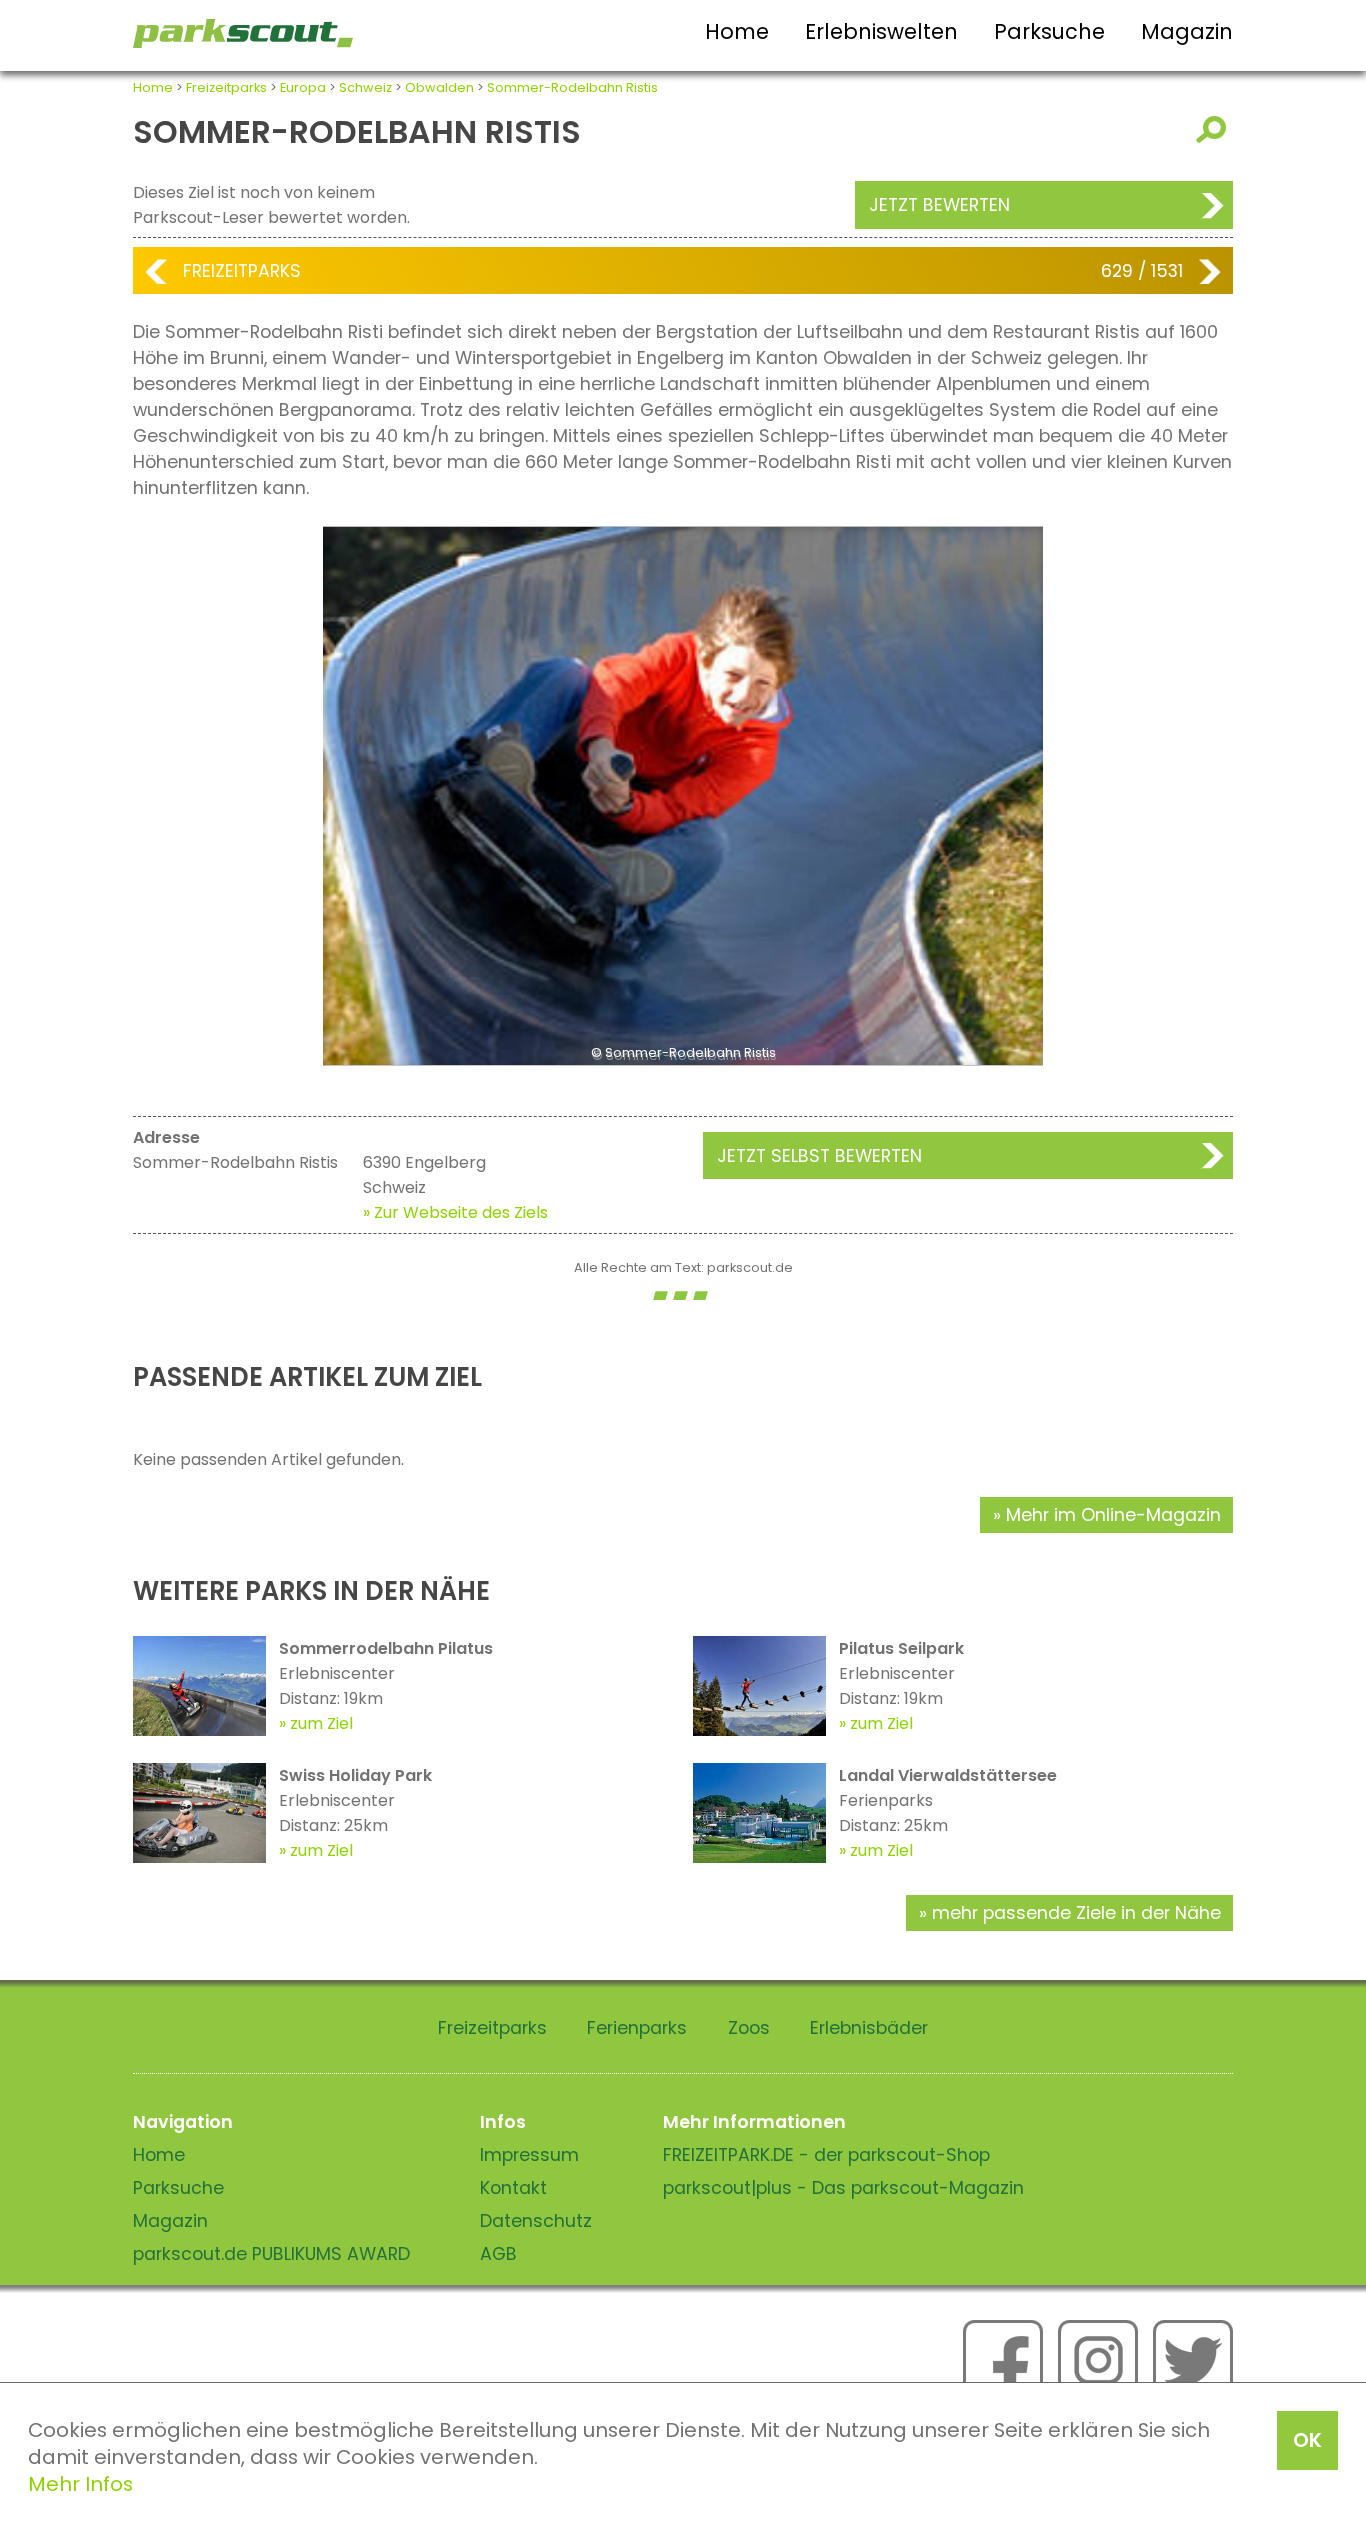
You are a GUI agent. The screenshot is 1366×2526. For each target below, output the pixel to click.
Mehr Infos (80, 2484)
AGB (498, 2254)
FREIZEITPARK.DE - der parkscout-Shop (826, 2155)
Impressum (529, 2155)
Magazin (1187, 31)
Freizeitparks (226, 87)
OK (1307, 2440)
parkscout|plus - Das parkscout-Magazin (843, 2188)
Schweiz (365, 87)
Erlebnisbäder (869, 2028)
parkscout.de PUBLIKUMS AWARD (271, 2254)
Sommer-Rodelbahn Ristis (572, 87)
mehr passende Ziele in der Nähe (1076, 1913)
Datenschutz (536, 2221)
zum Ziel (321, 1723)
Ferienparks (637, 2028)
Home (737, 31)
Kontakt (513, 2188)
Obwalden (439, 87)
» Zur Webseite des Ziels (455, 1212)
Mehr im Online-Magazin (1113, 1515)
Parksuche (1049, 31)
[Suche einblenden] (1214, 129)
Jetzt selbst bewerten (819, 1156)
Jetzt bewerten (939, 205)
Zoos (749, 2028)
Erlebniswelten (881, 31)
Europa (303, 87)
